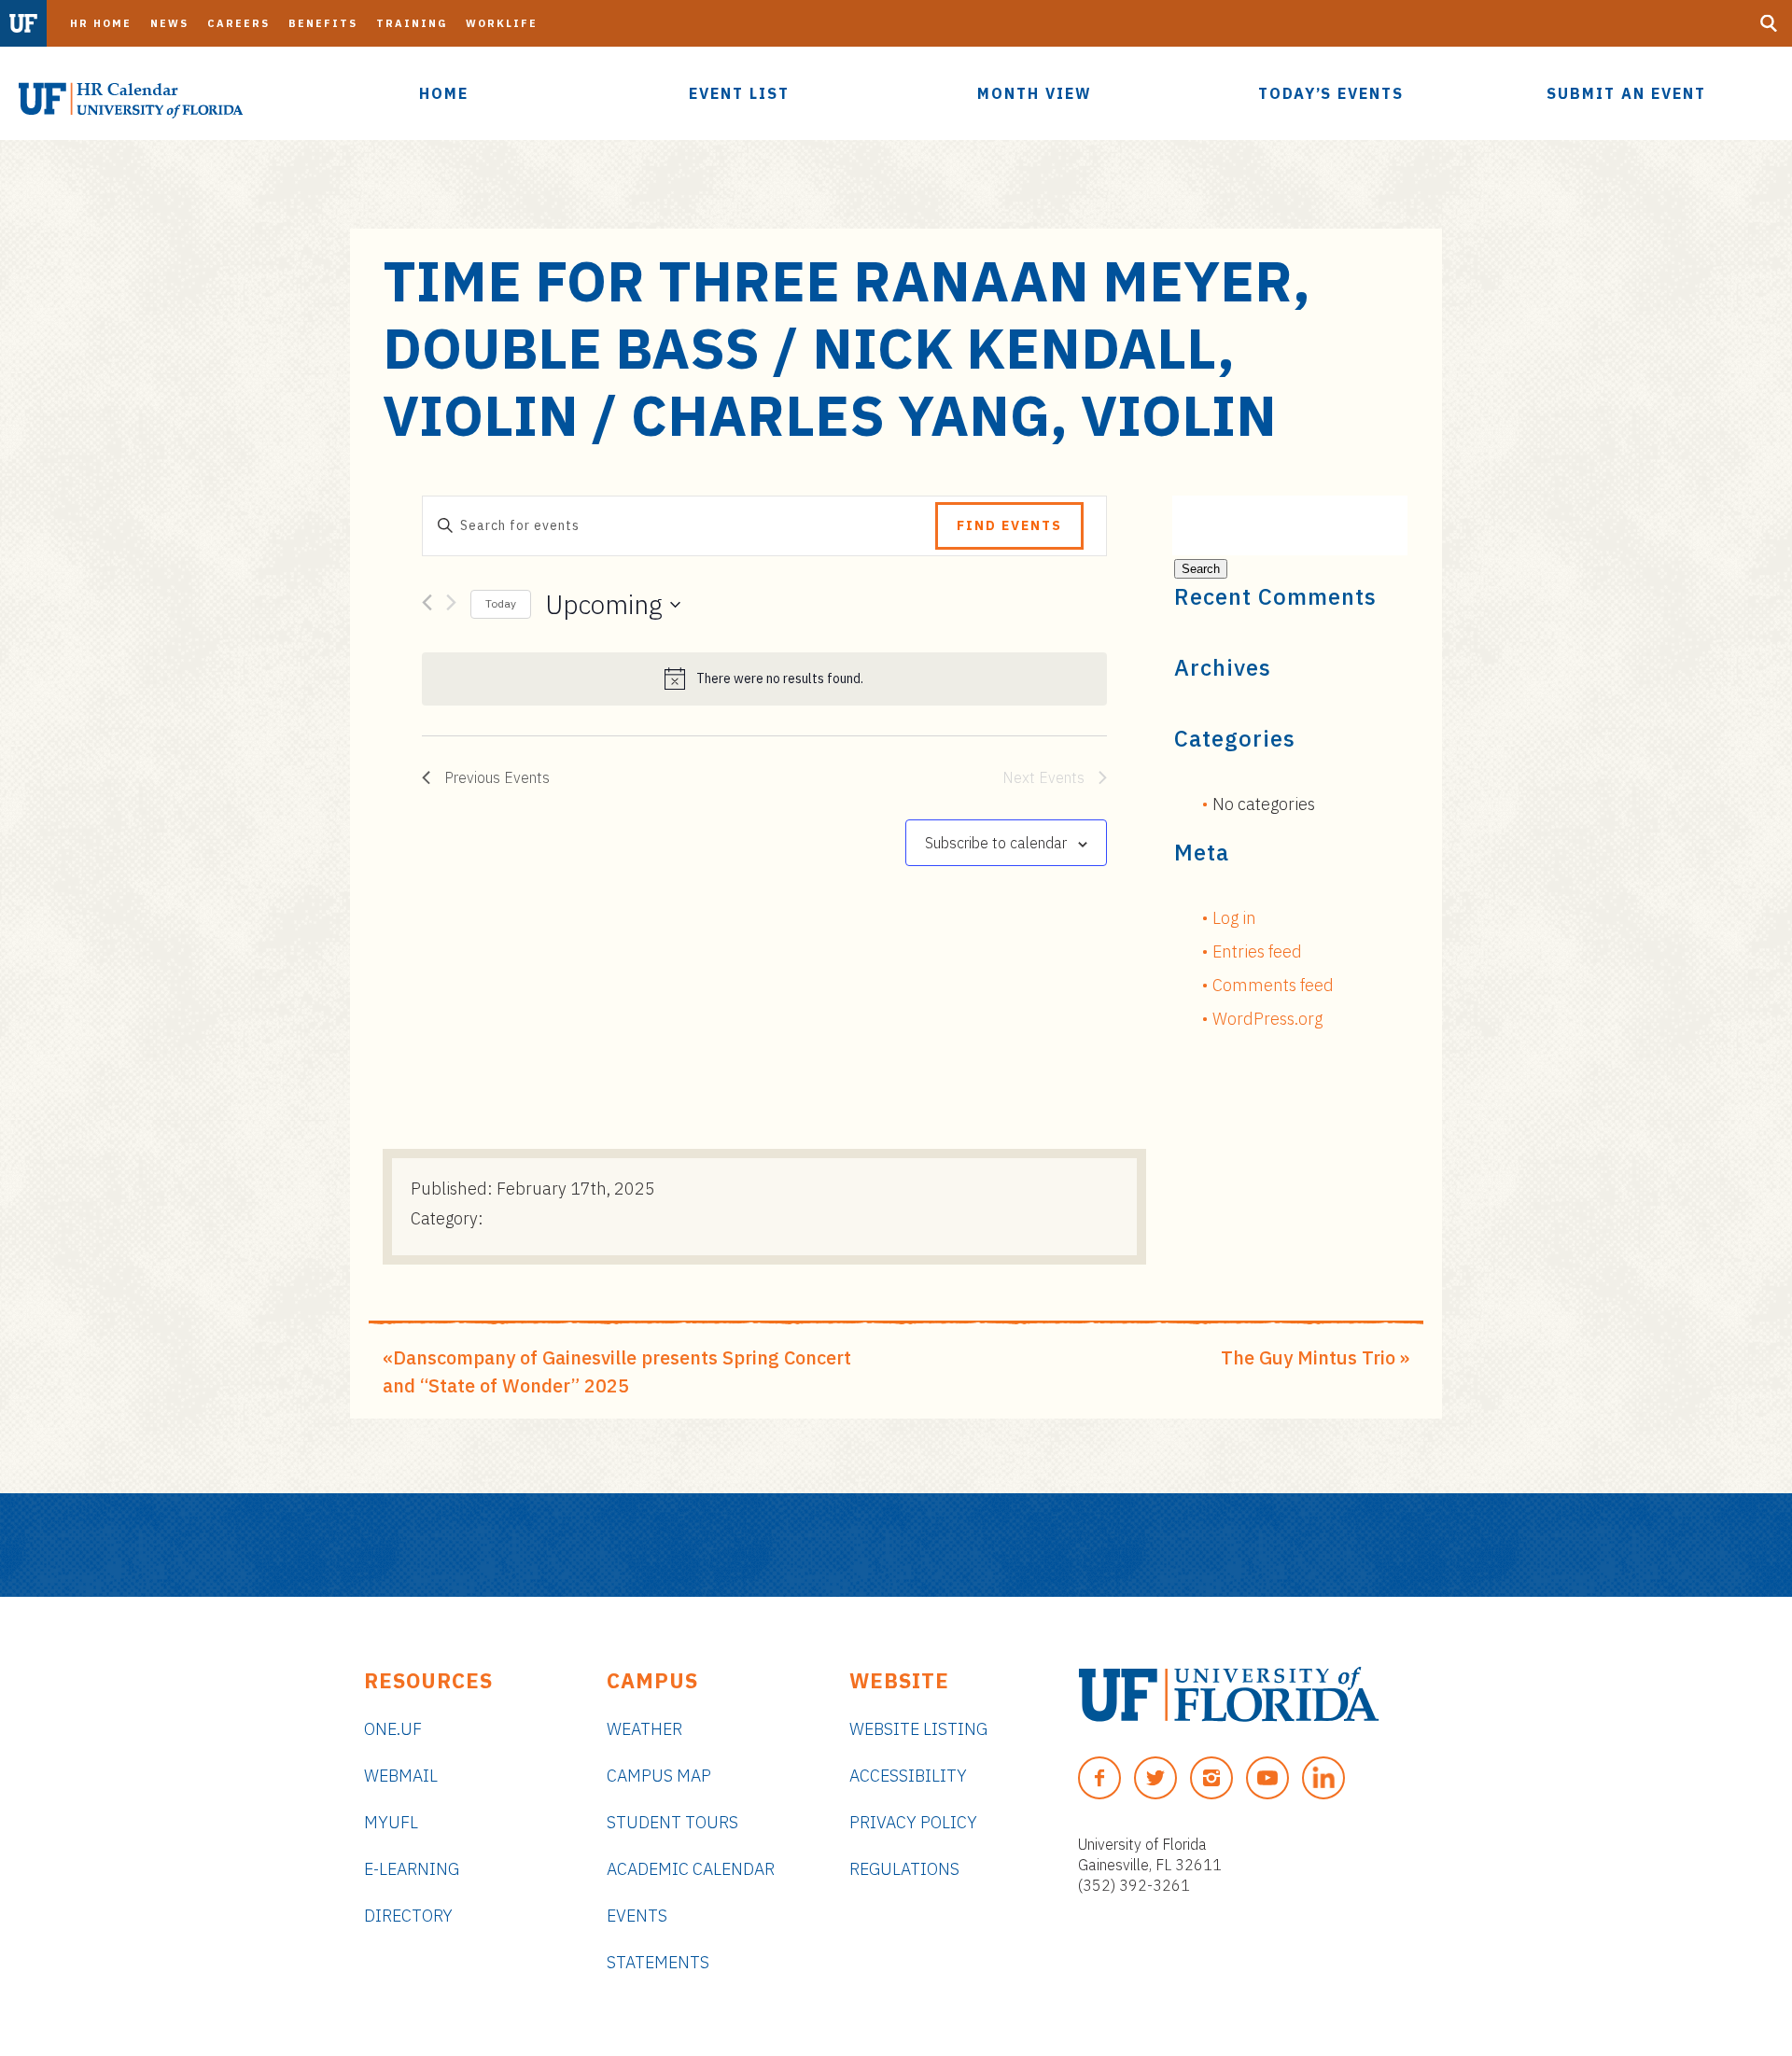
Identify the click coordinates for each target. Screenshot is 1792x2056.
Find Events (1009, 525)
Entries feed (1257, 951)
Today (501, 603)
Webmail (401, 1776)
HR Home (101, 23)
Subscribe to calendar (996, 843)
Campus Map (659, 1776)
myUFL (391, 1822)
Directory (408, 1916)
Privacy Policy (913, 1822)
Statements (658, 1962)
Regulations (904, 1869)
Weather (644, 1729)
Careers (238, 23)
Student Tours (672, 1822)
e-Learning (412, 1869)
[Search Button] (1769, 23)
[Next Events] (451, 606)
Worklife (502, 23)
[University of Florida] (1229, 1694)
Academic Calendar (691, 1869)
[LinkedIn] (1323, 1778)
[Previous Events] (427, 606)
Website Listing (918, 1729)
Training (412, 23)
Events (637, 1916)
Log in (1234, 918)
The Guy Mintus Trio (1308, 1357)
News (169, 23)
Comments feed (1273, 985)
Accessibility (908, 1776)
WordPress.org (1267, 1019)
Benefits (323, 23)
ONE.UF (393, 1729)
